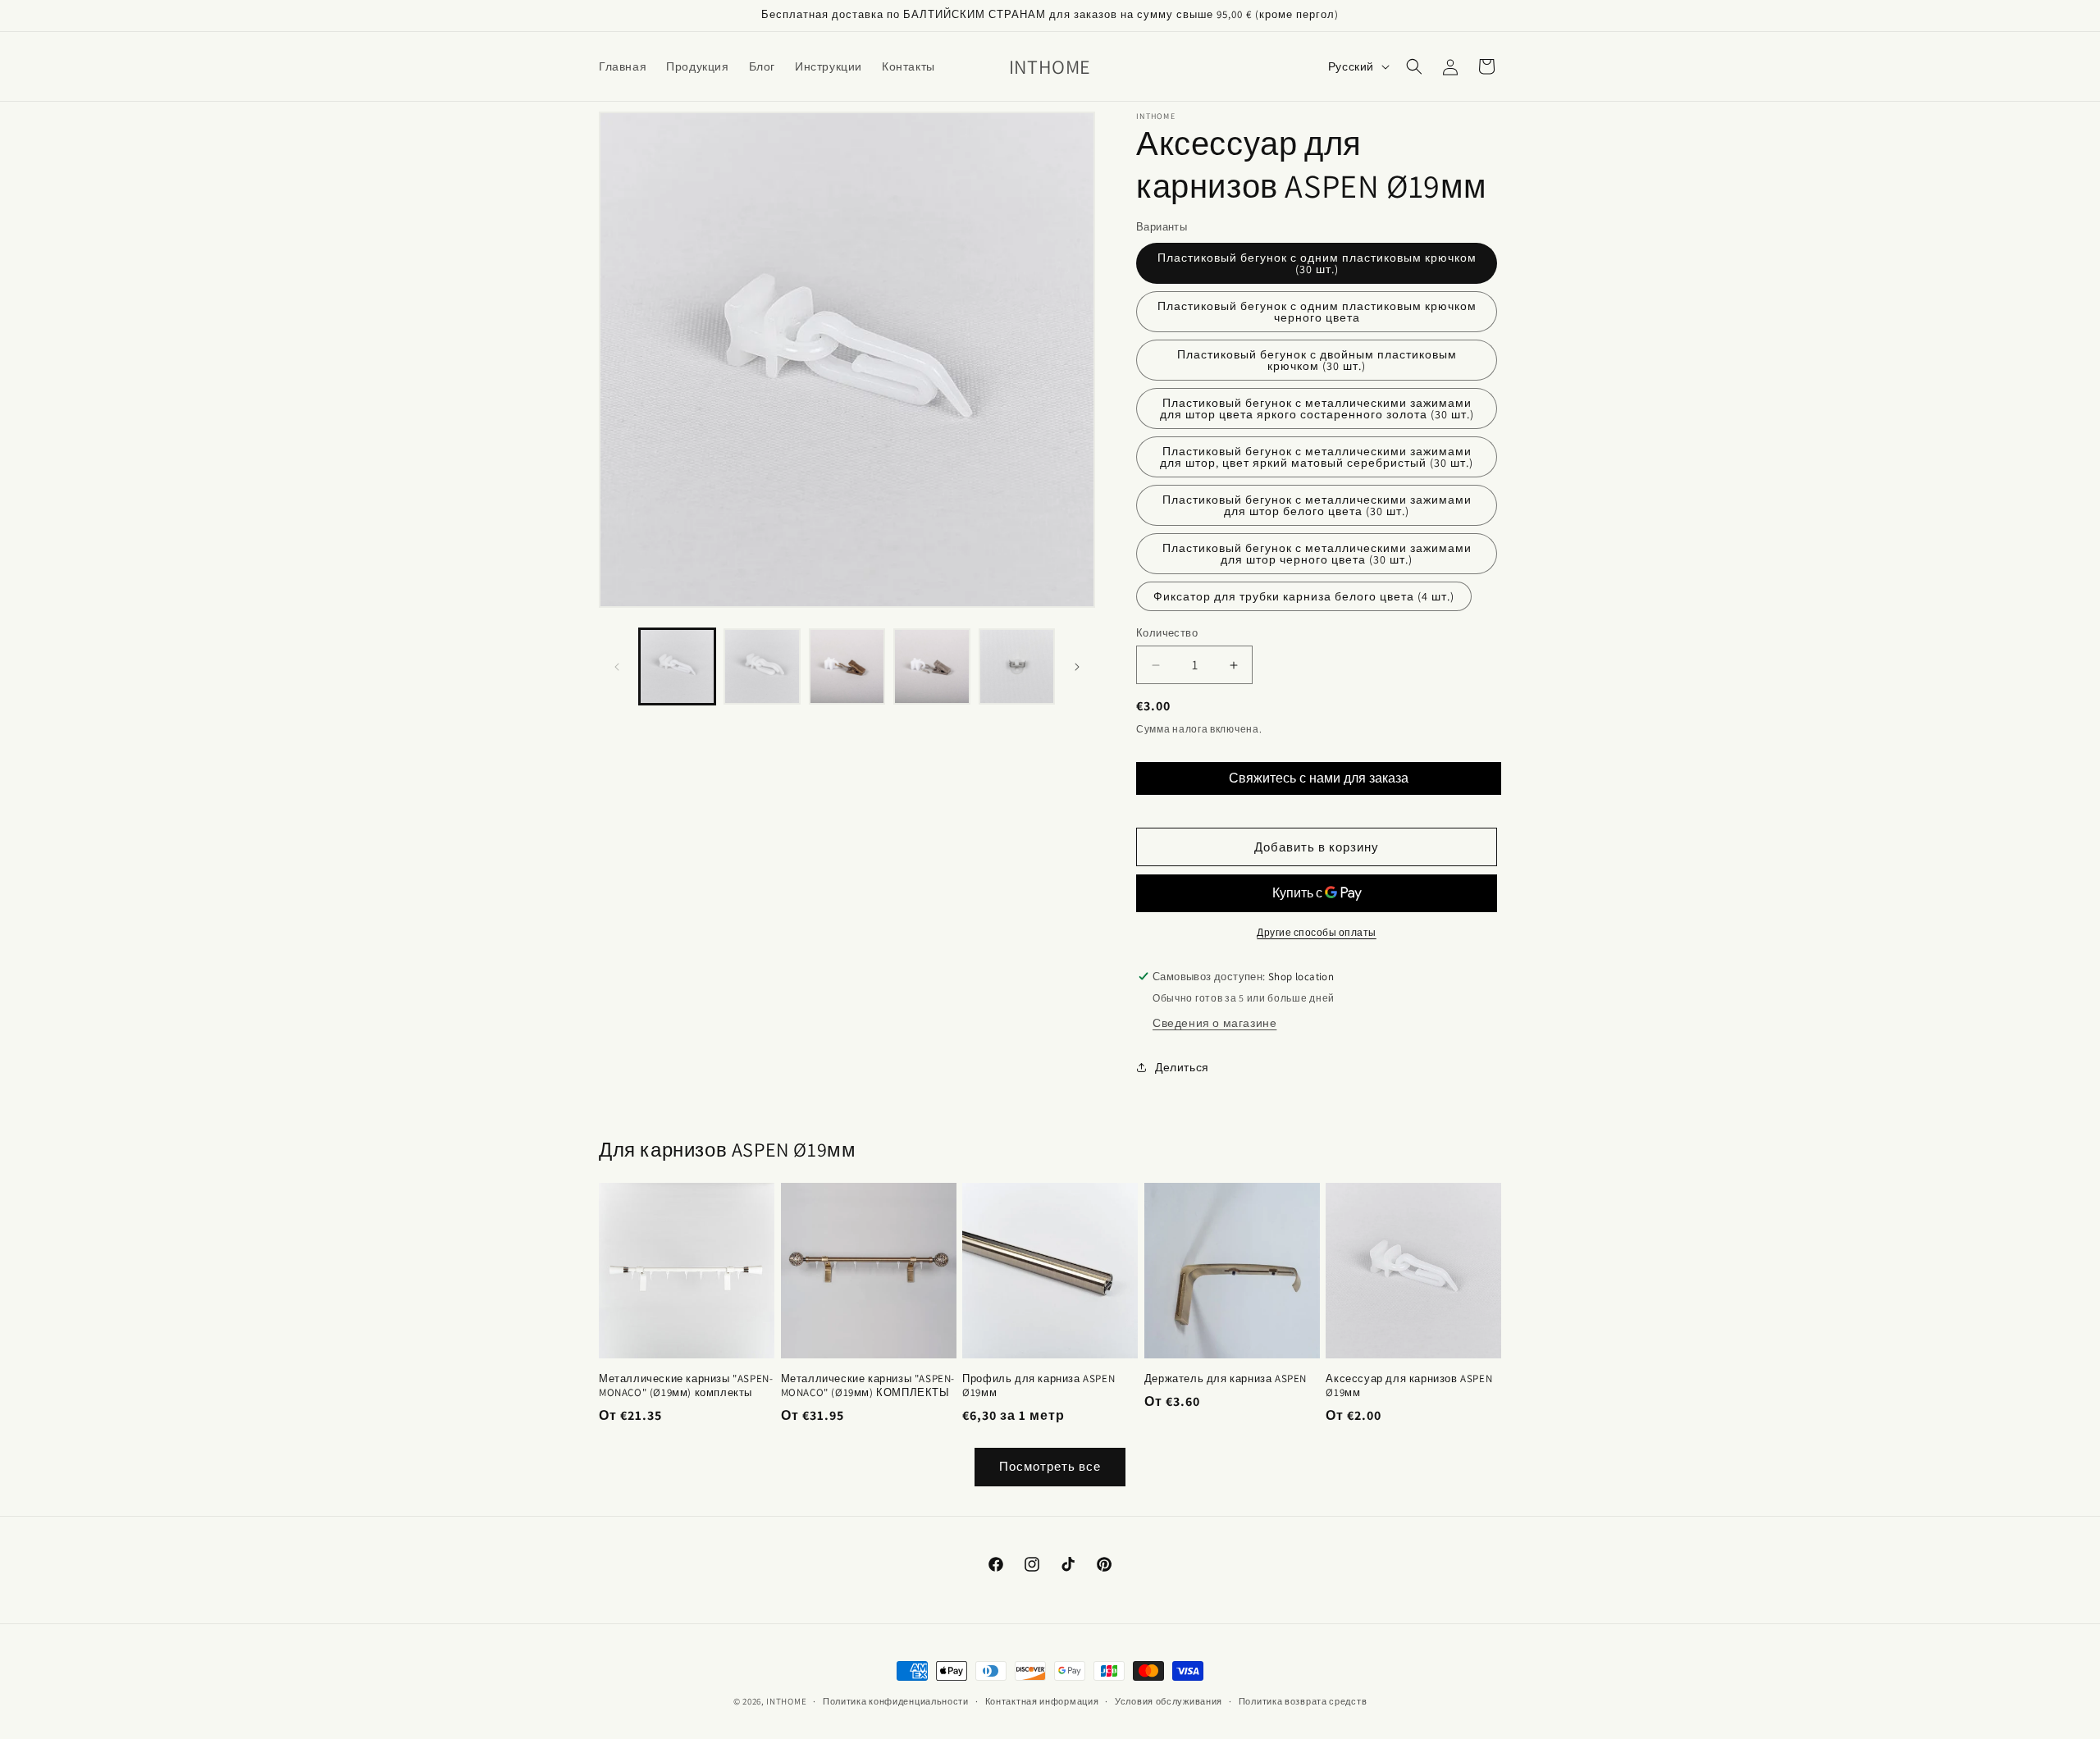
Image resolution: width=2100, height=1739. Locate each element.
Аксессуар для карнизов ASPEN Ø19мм (1409, 1386)
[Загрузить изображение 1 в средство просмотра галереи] (677, 666)
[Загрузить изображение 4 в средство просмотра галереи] (931, 666)
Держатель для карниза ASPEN (1226, 1379)
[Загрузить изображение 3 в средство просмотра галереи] (847, 666)
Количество (1167, 633)
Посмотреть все (1050, 1466)
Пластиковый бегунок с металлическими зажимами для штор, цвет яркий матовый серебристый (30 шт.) (1317, 457)
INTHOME (786, 1701)
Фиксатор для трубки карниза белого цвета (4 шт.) (1304, 596)
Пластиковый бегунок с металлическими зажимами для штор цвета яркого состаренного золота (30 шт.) (1317, 409)
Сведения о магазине (1214, 1023)
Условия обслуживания (1169, 1701)
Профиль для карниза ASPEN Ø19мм (1039, 1386)
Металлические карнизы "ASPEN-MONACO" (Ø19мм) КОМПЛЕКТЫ (868, 1386)
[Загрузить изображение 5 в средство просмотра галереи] (1017, 666)
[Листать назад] (617, 667)
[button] (1414, 66)
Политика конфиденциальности (896, 1701)
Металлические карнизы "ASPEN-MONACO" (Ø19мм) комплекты (686, 1386)
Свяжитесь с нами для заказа (1319, 778)
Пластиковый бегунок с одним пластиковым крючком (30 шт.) (1317, 263)
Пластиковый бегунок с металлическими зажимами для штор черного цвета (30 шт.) (1317, 554)
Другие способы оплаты (1317, 932)
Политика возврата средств (1303, 1701)
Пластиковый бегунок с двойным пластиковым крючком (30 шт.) (1317, 360)
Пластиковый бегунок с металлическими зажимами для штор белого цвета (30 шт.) (1317, 505)
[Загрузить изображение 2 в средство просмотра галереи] (762, 666)
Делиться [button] (1182, 1067)
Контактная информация (1042, 1701)
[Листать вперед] (1077, 667)
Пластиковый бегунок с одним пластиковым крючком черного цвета (1317, 312)
